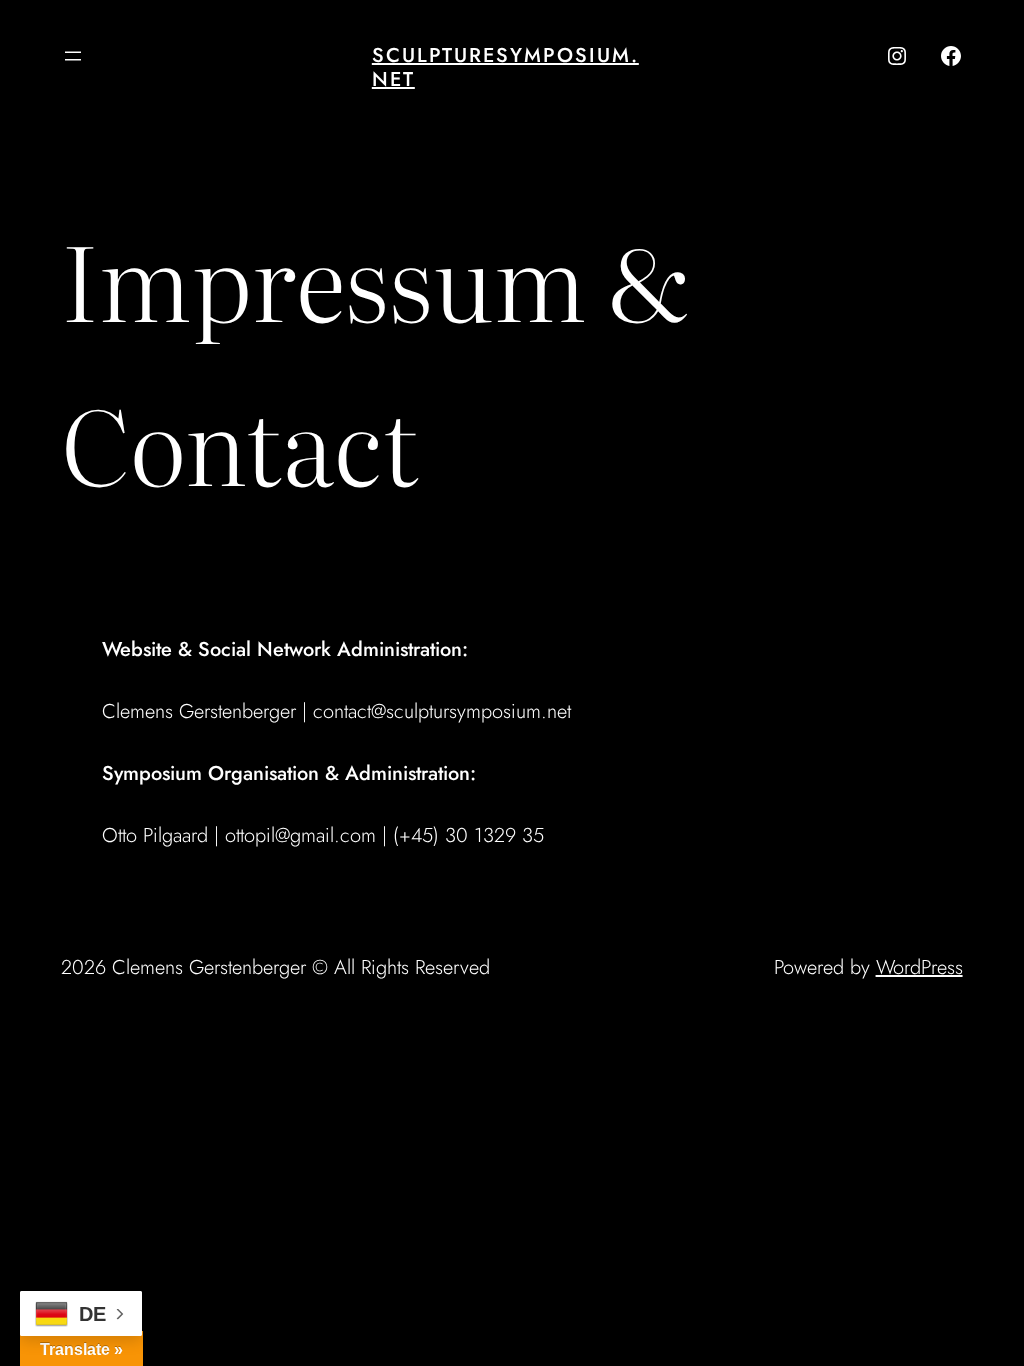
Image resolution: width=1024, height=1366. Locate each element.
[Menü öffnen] (73, 56)
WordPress (919, 967)
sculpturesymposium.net (505, 67)
